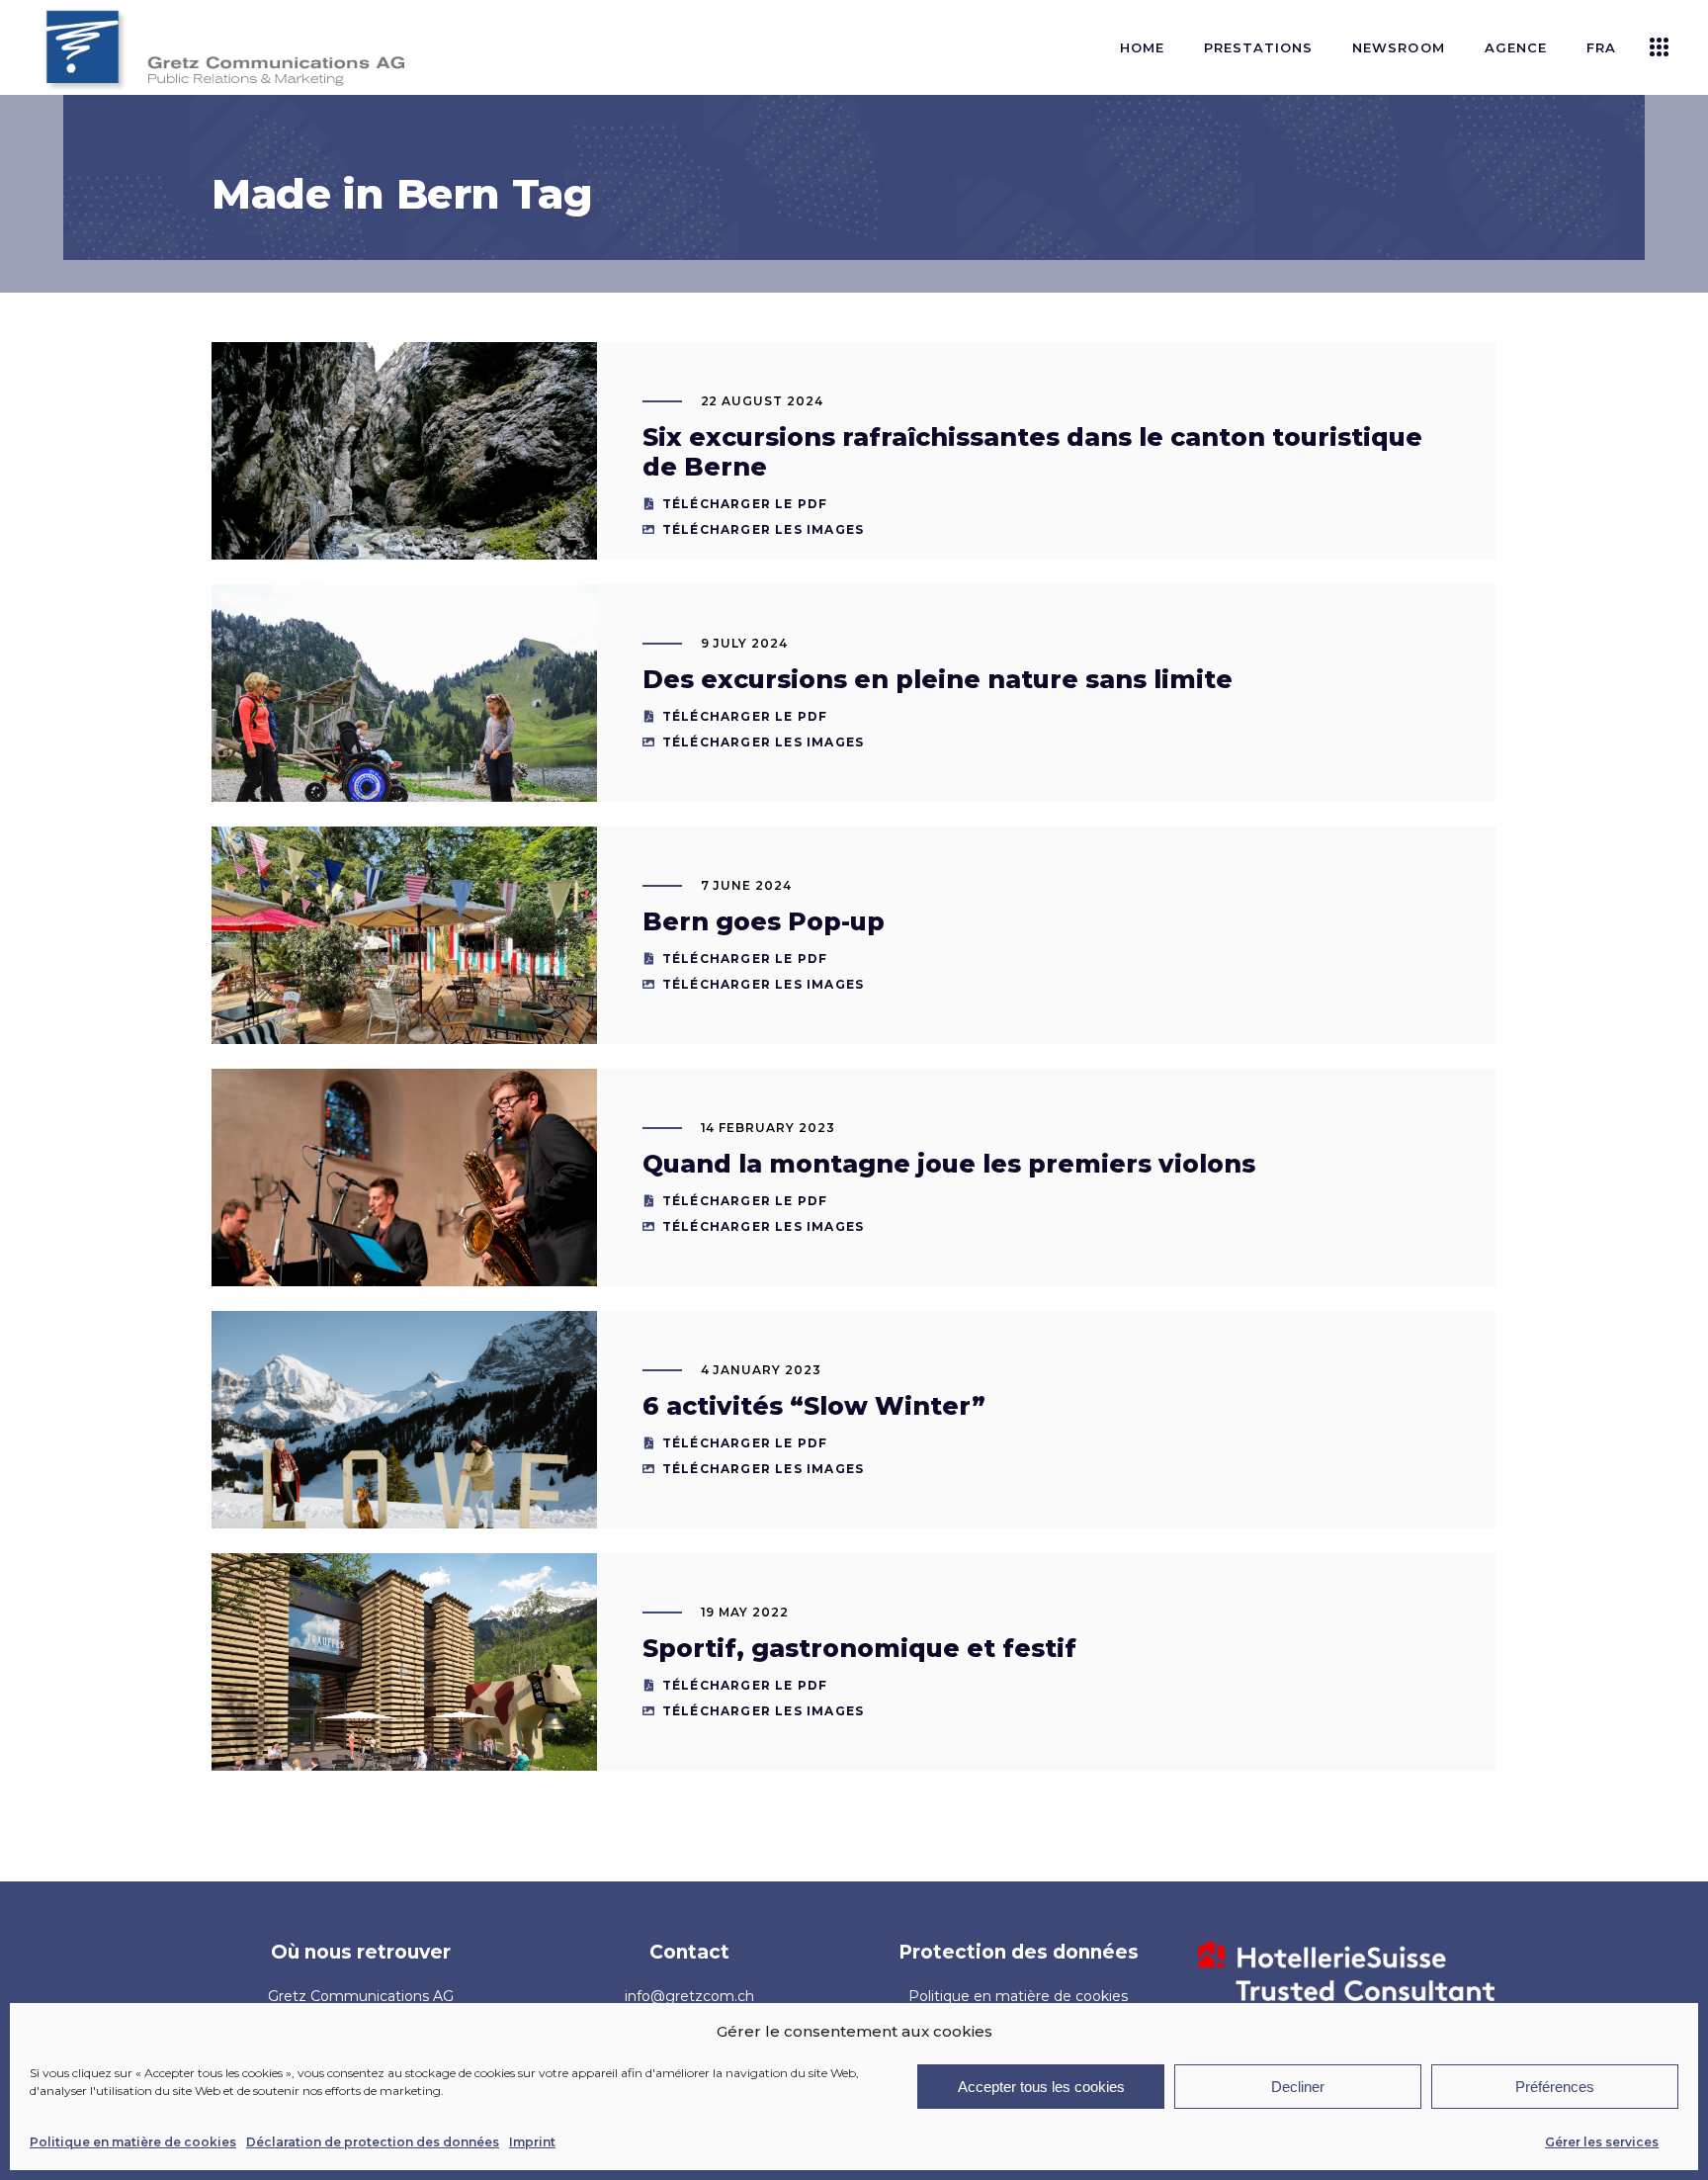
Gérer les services (1602, 2142)
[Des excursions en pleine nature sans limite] (404, 713)
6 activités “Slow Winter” (814, 1406)
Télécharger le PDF (745, 504)
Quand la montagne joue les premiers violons (949, 1164)
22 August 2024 (762, 401)
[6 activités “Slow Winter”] (404, 1439)
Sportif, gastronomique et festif (859, 1648)
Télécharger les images (763, 529)
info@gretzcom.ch (689, 1996)
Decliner (1298, 2087)
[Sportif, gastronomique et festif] (404, 1690)
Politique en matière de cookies (133, 2142)
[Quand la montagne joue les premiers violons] (404, 1197)
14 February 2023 (768, 1128)
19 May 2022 (745, 1612)
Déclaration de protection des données (373, 2142)
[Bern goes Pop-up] (404, 973)
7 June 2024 (747, 885)
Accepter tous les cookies (1041, 2087)
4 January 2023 (761, 1370)
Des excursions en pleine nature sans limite (938, 679)
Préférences (1555, 2087)
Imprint (532, 2142)
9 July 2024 (745, 643)
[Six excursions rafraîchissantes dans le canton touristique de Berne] (404, 470)
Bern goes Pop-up (764, 921)
